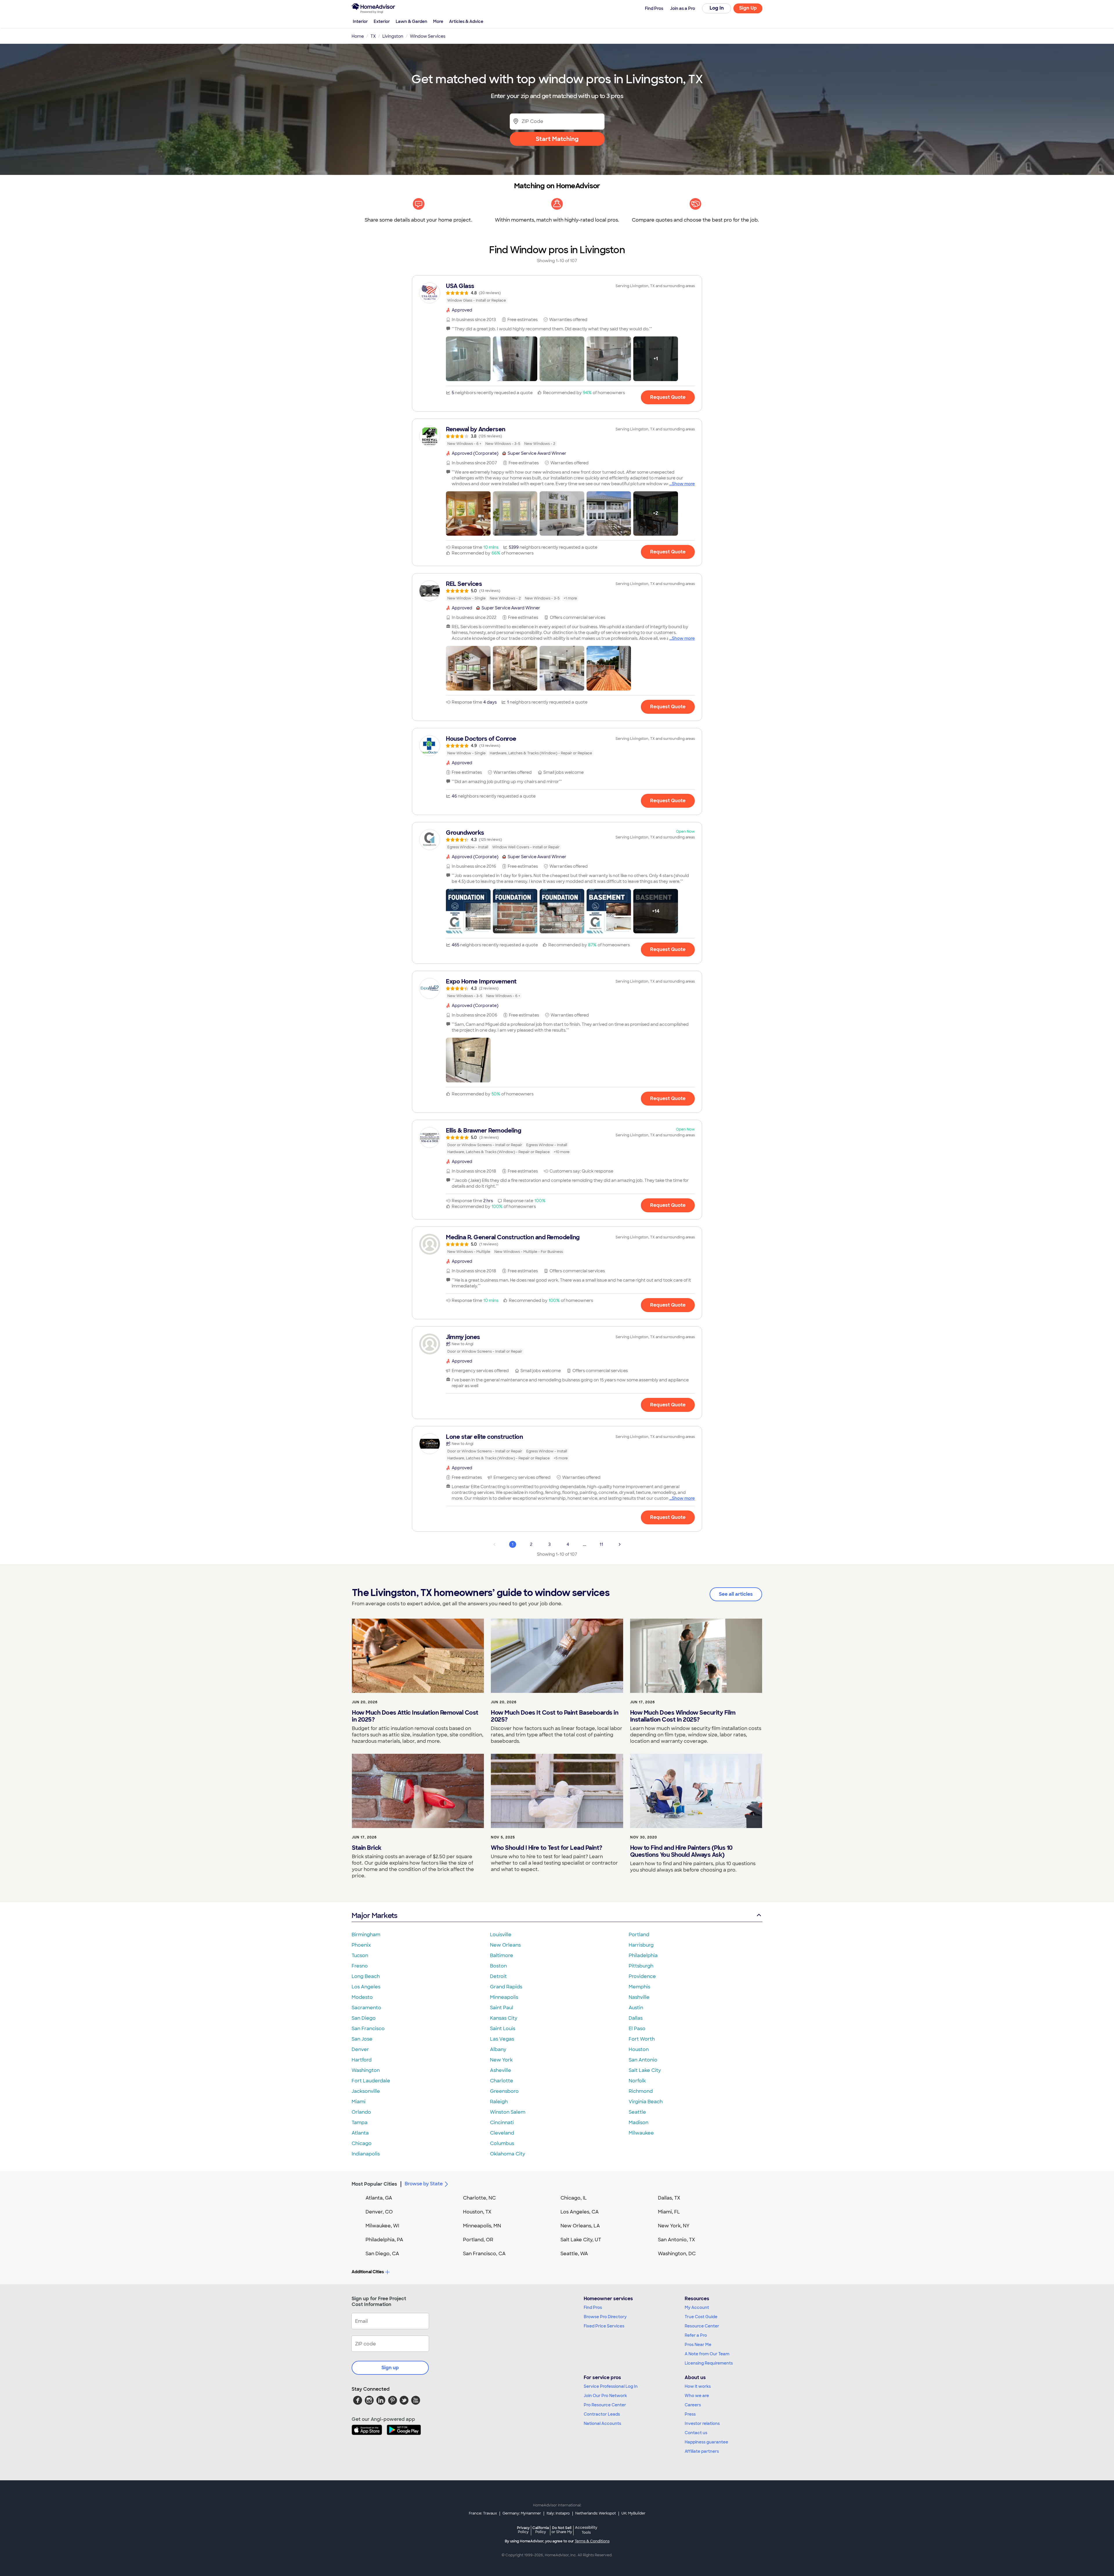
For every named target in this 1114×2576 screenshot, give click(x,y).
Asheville (501, 2070)
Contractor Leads (602, 2414)
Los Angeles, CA (580, 2212)
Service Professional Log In (611, 2386)
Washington (366, 2070)
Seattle (637, 2112)
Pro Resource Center (605, 2405)
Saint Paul (502, 2008)
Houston (639, 2049)
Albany (498, 2049)
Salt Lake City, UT (581, 2240)
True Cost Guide (701, 2317)
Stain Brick (367, 1848)
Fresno (360, 1966)
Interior (360, 21)
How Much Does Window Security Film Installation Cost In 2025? (683, 1716)
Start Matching (557, 139)
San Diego (364, 2018)
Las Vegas (502, 2039)
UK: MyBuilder (633, 2513)
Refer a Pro (696, 2335)
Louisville (501, 1935)
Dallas (636, 2018)
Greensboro (504, 2091)
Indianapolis (366, 2154)
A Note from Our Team (707, 2354)
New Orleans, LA (580, 2226)
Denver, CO (379, 2212)
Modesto (362, 1997)
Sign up (390, 2368)
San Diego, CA (382, 2254)
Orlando (361, 2112)
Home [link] (358, 36)
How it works (698, 2386)
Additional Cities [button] (368, 2272)
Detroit (498, 1976)
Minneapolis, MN (482, 2226)
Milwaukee (641, 2133)
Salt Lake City (645, 2070)
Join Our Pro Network (605, 2396)
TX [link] (373, 36)
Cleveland (502, 2133)
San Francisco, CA (484, 2254)
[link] (557, 293)
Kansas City (504, 2018)
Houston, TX (477, 2212)
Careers (693, 2405)
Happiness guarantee (706, 2442)
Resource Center (702, 2326)
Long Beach (366, 1976)
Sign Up (748, 8)
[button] (468, 359)
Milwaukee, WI (382, 2226)
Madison (639, 2123)
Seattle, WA (574, 2254)
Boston (498, 1966)
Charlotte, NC (479, 2198)
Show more (683, 484)
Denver (360, 2049)
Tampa (360, 2123)
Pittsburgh (641, 1966)
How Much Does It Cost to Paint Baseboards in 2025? (555, 1716)
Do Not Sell (562, 2530)
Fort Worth (642, 2039)
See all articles (736, 1594)
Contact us (696, 2433)
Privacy (523, 2530)
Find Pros (593, 2307)
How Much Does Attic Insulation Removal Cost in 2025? (415, 1716)
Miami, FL (669, 2212)
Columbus (502, 2143)
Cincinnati (502, 2123)
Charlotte (502, 2081)
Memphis (639, 1987)
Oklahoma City (508, 2154)
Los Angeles (366, 1987)
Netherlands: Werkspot (596, 2513)
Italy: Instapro (558, 2513)
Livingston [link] (393, 36)
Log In (717, 8)
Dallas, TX (669, 2198)
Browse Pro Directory (605, 2317)
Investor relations (702, 2423)
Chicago (362, 2143)
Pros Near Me (698, 2345)
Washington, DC (677, 2254)
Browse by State (424, 2184)
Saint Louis (503, 2029)
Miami (359, 2102)
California (541, 2530)
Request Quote (668, 397)
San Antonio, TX (677, 2240)
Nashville (639, 1997)
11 (601, 1544)
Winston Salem (508, 2112)
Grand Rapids (506, 1987)
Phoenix (361, 1945)
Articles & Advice (466, 21)
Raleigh (499, 2102)
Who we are (697, 2396)
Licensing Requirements (709, 2363)
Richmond (641, 2091)
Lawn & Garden (412, 21)
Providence (642, 1976)
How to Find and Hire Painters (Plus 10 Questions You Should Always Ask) (681, 1851)
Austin (636, 2008)
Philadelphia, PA (384, 2240)
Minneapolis (504, 1997)
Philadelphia (643, 1955)
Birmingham (366, 1935)
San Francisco (368, 2029)
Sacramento (366, 2008)
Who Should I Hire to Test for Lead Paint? (547, 1848)
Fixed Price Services (604, 2326)
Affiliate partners (702, 2451)
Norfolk (637, 2081)
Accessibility (586, 2530)
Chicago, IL (574, 2198)
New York (501, 2060)
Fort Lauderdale (371, 2081)
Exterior (382, 21)
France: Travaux (483, 2513)
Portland (639, 1935)
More (438, 21)
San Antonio (643, 2060)
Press (690, 2414)
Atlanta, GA (379, 2198)
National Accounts (602, 2423)
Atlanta (360, 2133)
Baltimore (502, 1955)
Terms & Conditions (592, 2541)
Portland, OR (478, 2240)
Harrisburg (641, 1945)
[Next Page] (620, 1544)
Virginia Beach (646, 2102)
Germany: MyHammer (522, 2513)
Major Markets (374, 1915)
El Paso (637, 2029)
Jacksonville (366, 2091)
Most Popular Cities (374, 2184)
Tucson (360, 1955)
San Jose (362, 2039)
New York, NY (674, 2226)
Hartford (362, 2060)
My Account (697, 2307)
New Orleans (505, 1945)
